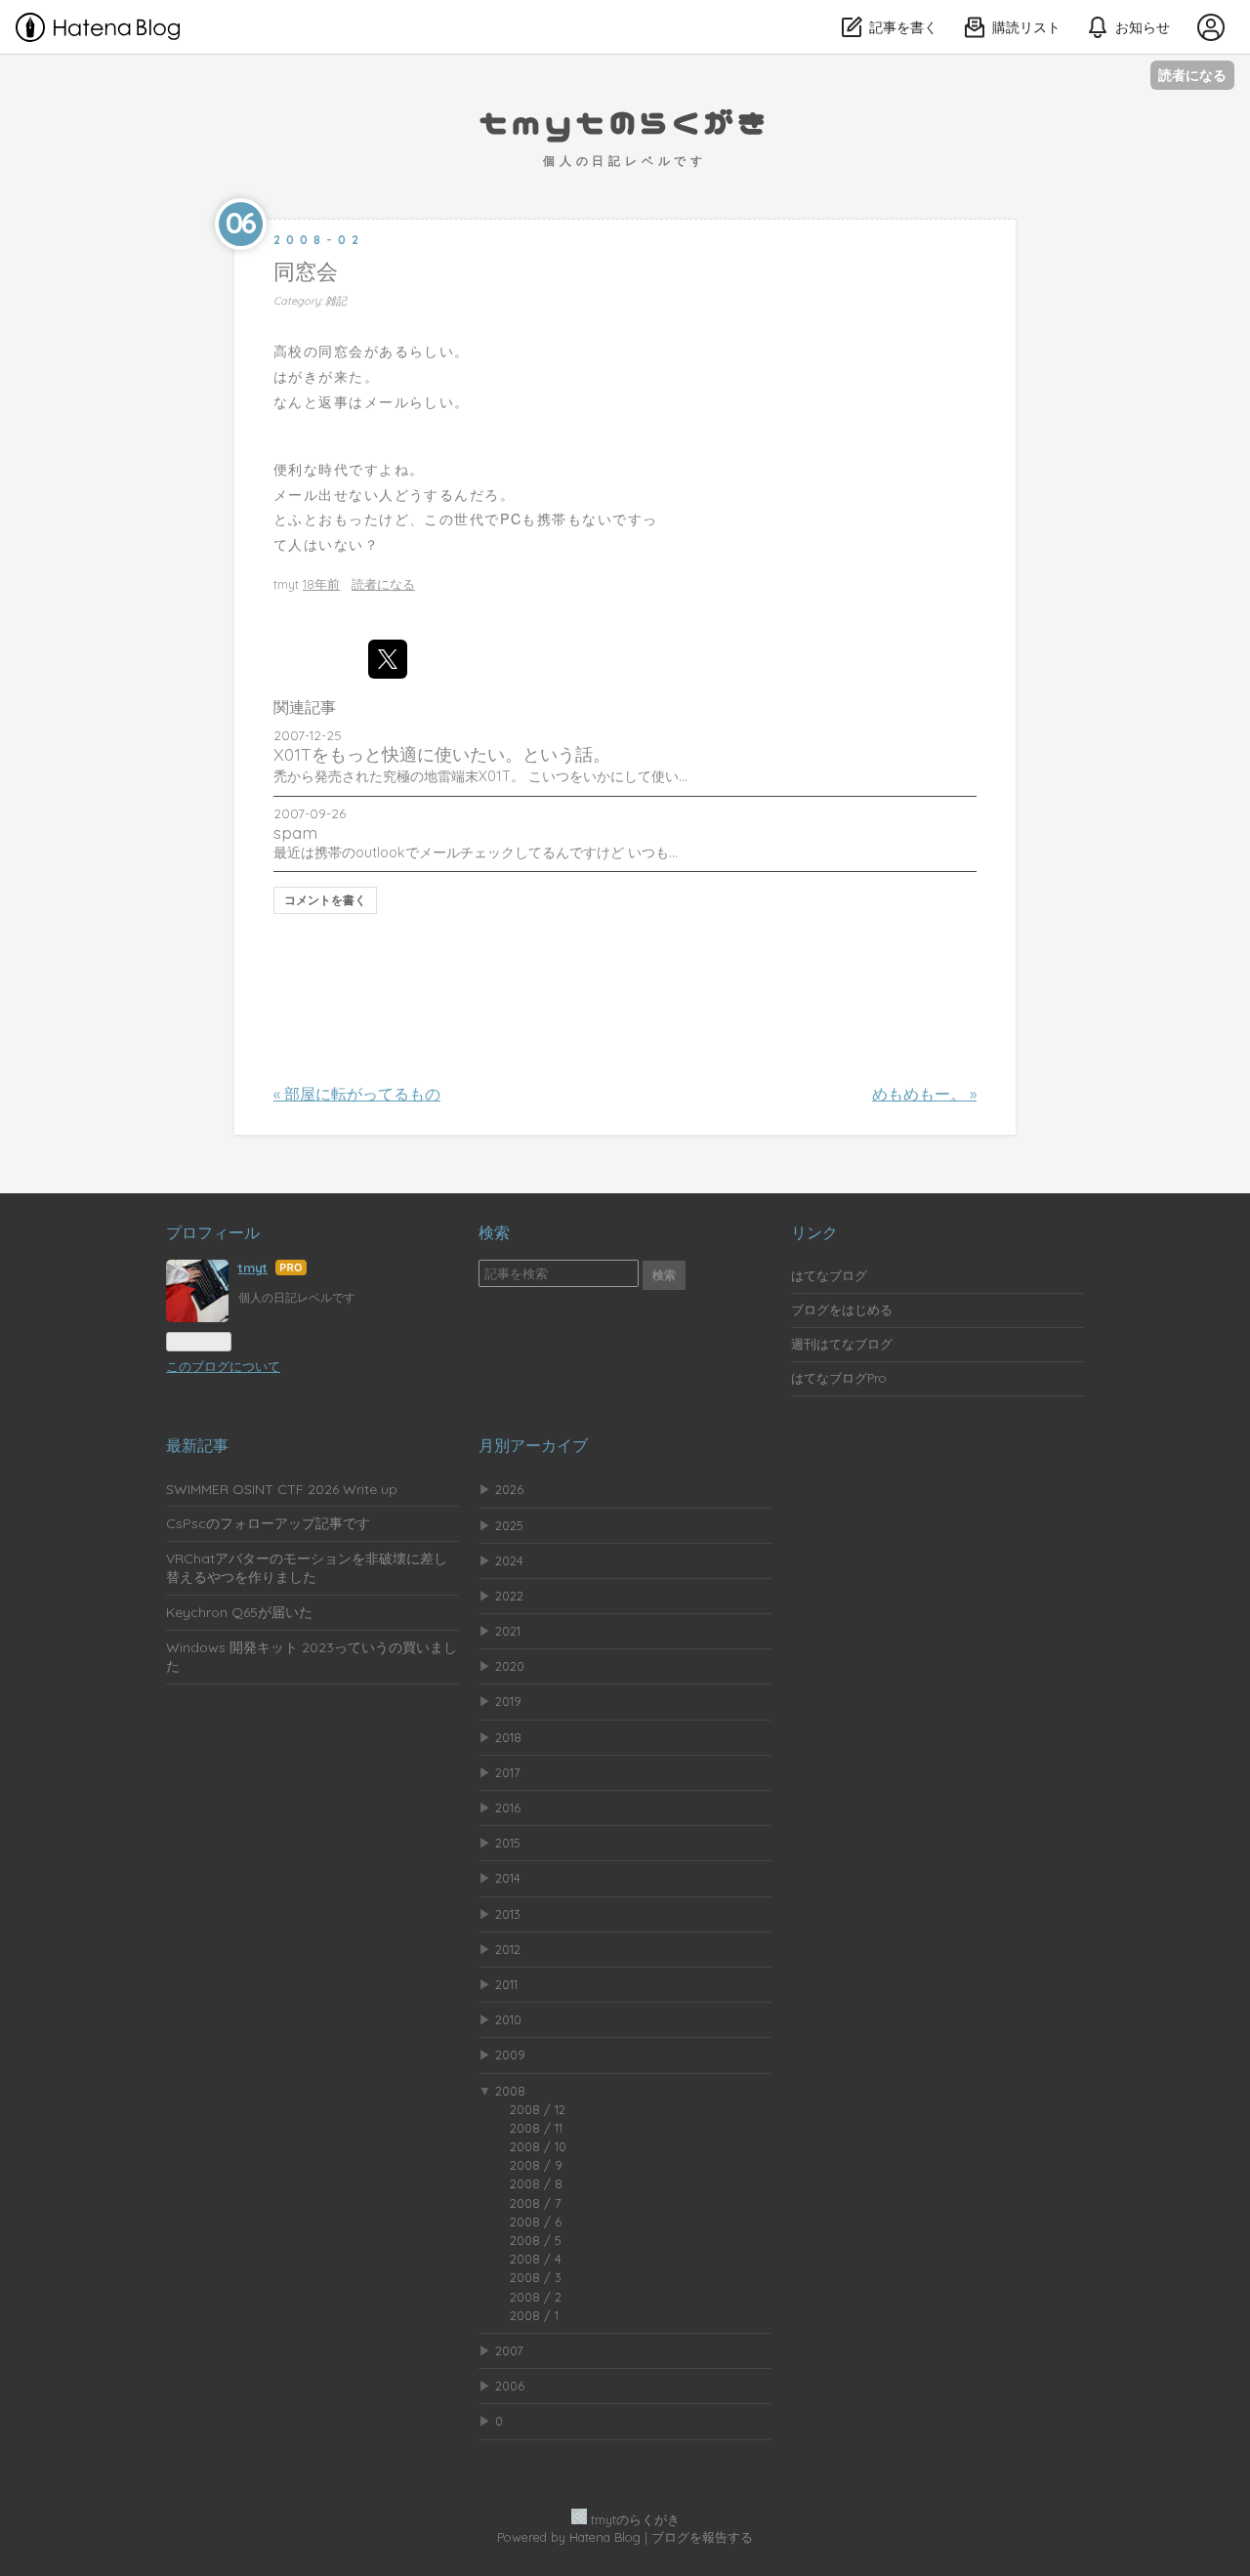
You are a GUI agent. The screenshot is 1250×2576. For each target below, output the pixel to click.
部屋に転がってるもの (357, 1094)
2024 (509, 1560)
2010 (508, 2019)
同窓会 (306, 271)
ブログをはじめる (842, 1309)
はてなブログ (829, 1275)
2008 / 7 (536, 2203)
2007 (509, 2350)
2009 (510, 2055)
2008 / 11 (536, 2128)
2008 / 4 (536, 2259)
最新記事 (197, 1445)
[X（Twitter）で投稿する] (388, 659)
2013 (508, 1914)
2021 (508, 1631)
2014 (508, 1878)
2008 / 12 (538, 2109)
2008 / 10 (538, 2146)
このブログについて (223, 1366)
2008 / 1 (534, 2315)
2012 (508, 1949)
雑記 (336, 301)
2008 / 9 (536, 2165)
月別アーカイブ (533, 1445)
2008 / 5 (536, 2240)
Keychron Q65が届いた (239, 1612)
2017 (508, 1772)
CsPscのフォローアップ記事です (268, 1523)
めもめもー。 (924, 1094)
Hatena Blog (605, 2537)
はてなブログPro (839, 1378)
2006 (510, 2386)
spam (295, 832)
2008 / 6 (536, 2222)
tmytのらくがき (625, 121)
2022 (509, 1596)
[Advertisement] (629, 974)
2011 (506, 1984)
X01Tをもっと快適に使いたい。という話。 (442, 754)
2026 (509, 1489)
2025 (509, 1525)
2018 (508, 1737)
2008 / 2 (536, 2297)
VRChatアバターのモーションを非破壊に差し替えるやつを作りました (307, 1568)
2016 (508, 1807)
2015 (508, 1843)
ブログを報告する (702, 2537)
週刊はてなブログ (842, 1344)
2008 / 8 (536, 2183)
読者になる (1192, 75)
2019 (508, 1701)
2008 (510, 2091)
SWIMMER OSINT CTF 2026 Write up (282, 1489)
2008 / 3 (536, 2277)
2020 (510, 1666)
